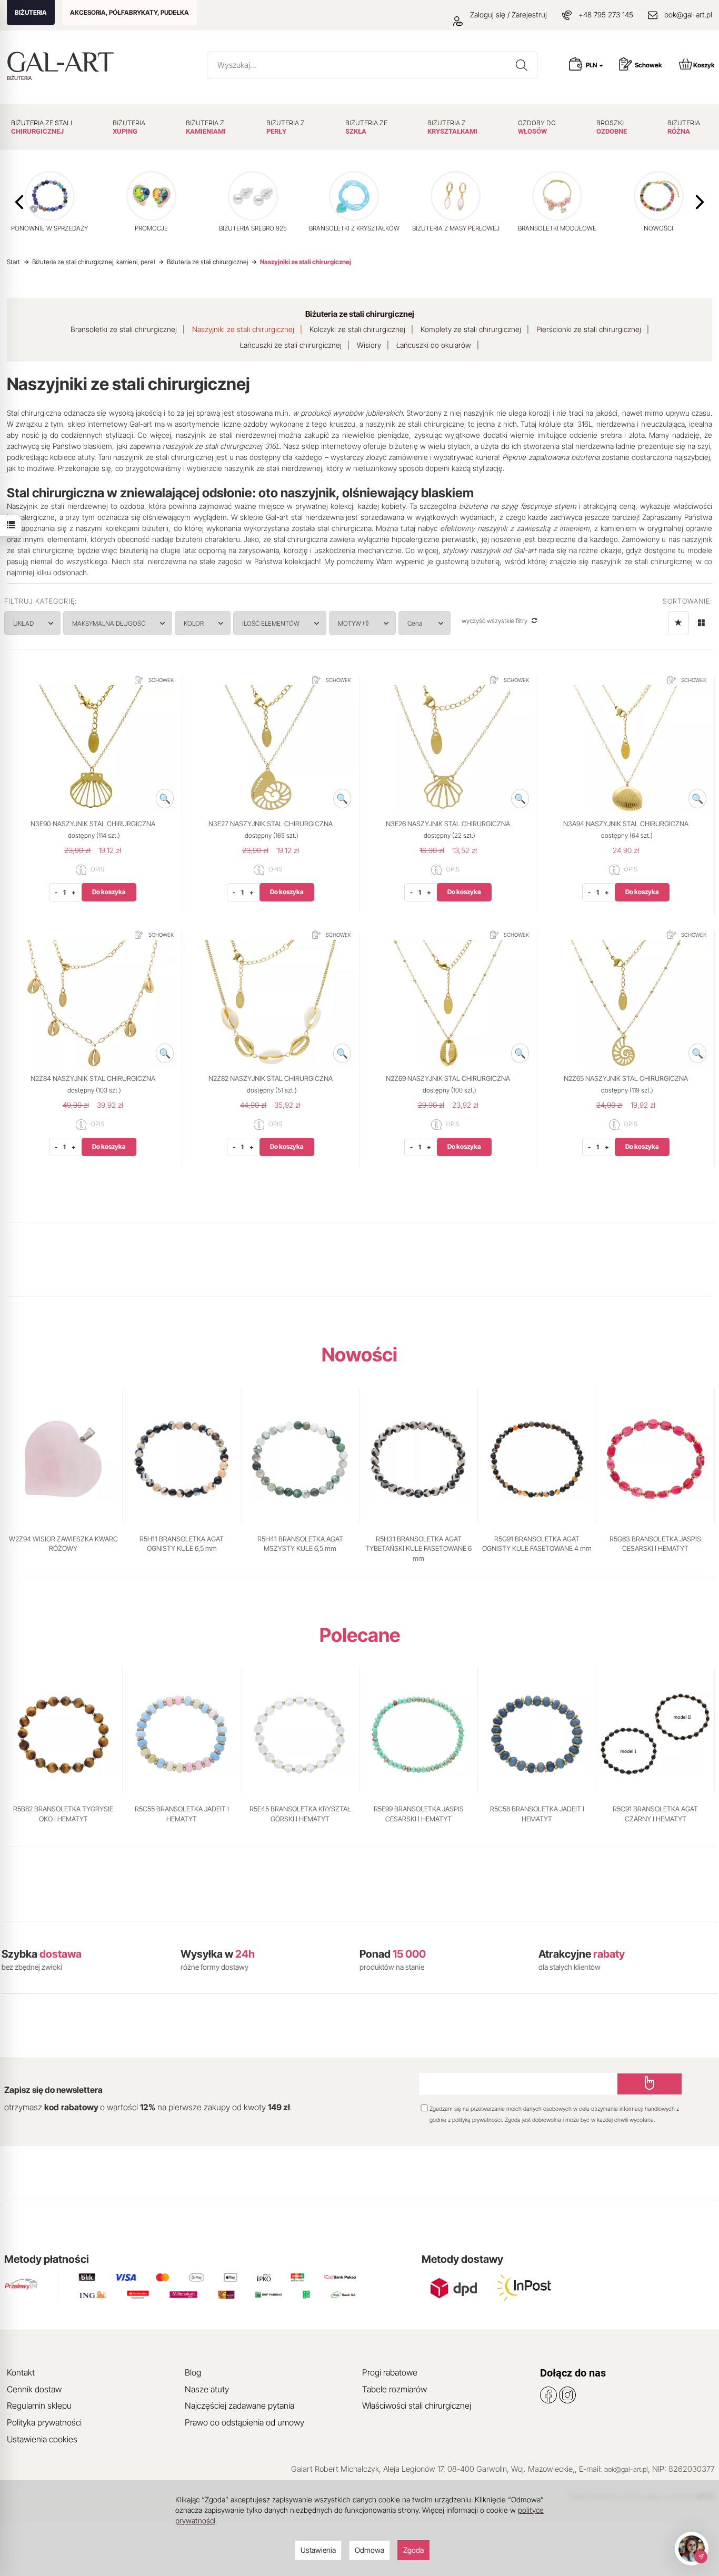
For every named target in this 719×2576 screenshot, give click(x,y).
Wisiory (369, 345)
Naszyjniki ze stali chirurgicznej (243, 329)
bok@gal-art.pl (688, 14)
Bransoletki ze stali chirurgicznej (124, 329)
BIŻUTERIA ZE (366, 127)
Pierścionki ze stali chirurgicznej (589, 329)
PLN (592, 65)
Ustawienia (318, 2550)
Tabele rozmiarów (395, 2389)
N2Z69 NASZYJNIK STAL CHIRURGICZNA (448, 1078)
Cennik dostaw (34, 2389)
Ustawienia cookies (42, 2439)
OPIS (97, 870)
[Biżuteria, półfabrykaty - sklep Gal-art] (63, 62)
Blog (193, 2372)
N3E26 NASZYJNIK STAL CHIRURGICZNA (448, 824)
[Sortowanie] (678, 623)
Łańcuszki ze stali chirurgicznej (291, 345)
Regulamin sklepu (39, 2405)
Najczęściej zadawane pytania (239, 2405)
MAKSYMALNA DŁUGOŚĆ (109, 623)
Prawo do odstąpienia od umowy (244, 2422)
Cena (416, 623)
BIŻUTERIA (31, 12)
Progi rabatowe (390, 2372)
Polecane (360, 1635)
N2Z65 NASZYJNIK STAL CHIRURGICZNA (626, 1078)
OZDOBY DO (537, 127)
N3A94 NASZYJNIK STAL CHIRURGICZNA (626, 824)
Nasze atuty (207, 2389)
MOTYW (353, 623)
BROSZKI (612, 127)
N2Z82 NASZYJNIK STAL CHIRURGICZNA (271, 1078)
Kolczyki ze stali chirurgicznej (357, 329)
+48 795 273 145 (606, 14)
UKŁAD (23, 623)
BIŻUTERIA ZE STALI (42, 127)
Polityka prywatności (44, 2422)
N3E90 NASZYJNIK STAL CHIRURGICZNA (93, 824)
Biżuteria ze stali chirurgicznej (360, 314)
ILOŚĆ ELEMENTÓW (271, 623)
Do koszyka (109, 892)
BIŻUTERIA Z (206, 127)
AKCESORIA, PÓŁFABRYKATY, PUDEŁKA (129, 12)
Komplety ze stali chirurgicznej (471, 329)
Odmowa (370, 2550)
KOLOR (194, 623)
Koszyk (704, 65)
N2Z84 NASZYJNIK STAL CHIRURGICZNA (93, 1078)
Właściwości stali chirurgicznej (417, 2405)
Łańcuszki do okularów (434, 345)
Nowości (359, 1355)
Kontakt (21, 2372)
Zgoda (413, 2550)
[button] (700, 202)
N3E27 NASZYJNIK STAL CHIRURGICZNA (271, 824)
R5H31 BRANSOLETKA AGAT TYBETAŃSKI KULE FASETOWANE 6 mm (418, 1548)
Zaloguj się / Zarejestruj (507, 14)
